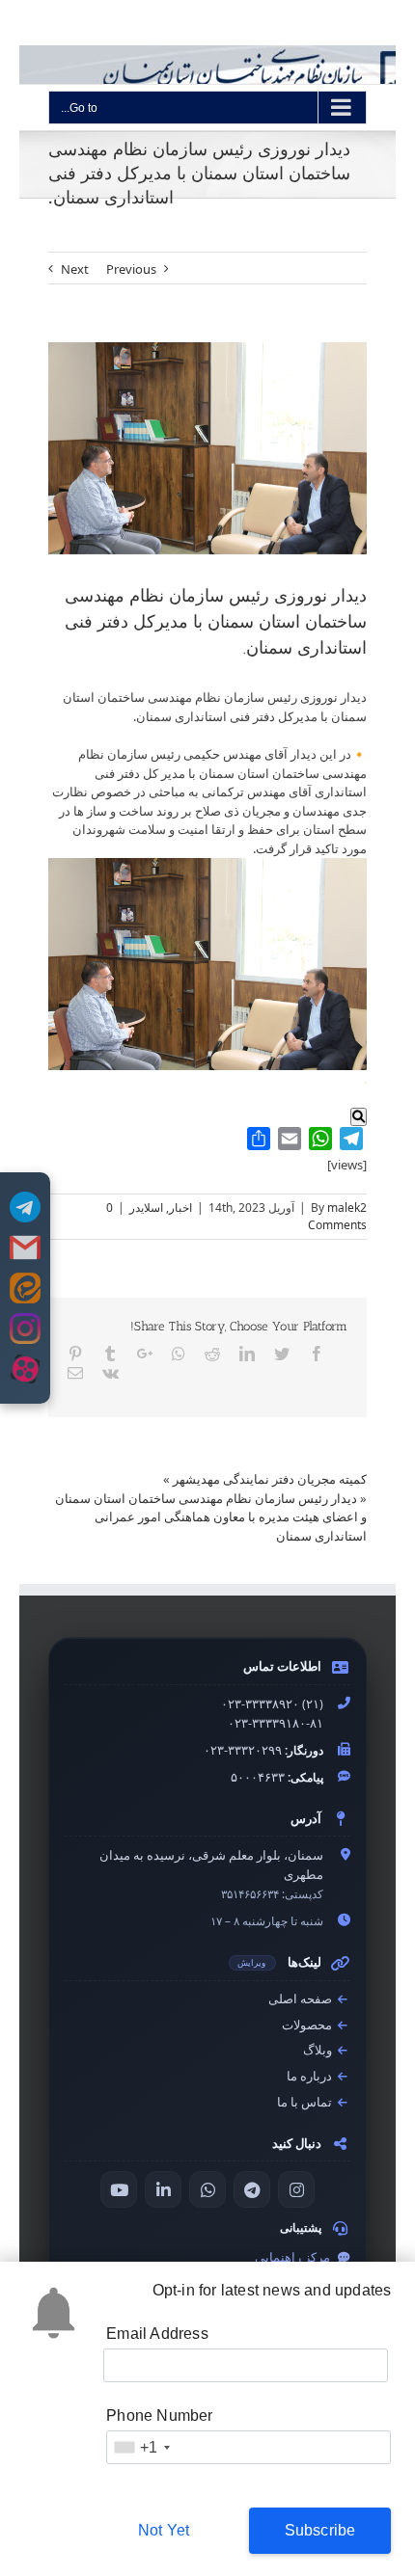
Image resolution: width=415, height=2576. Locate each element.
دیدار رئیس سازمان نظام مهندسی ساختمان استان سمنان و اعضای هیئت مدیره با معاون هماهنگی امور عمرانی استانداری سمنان (211, 1517)
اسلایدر (146, 1207)
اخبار (180, 1207)
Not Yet (164, 2530)
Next (75, 269)
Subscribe (320, 2530)
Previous (131, 269)
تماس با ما (306, 2102)
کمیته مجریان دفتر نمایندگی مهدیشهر (270, 1479)
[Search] (359, 1117)
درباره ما (311, 2076)
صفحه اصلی (302, 1999)
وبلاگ (319, 2050)
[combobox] (141, 2447)
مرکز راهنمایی (294, 2257)
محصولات (308, 2025)
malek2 (347, 1207)
